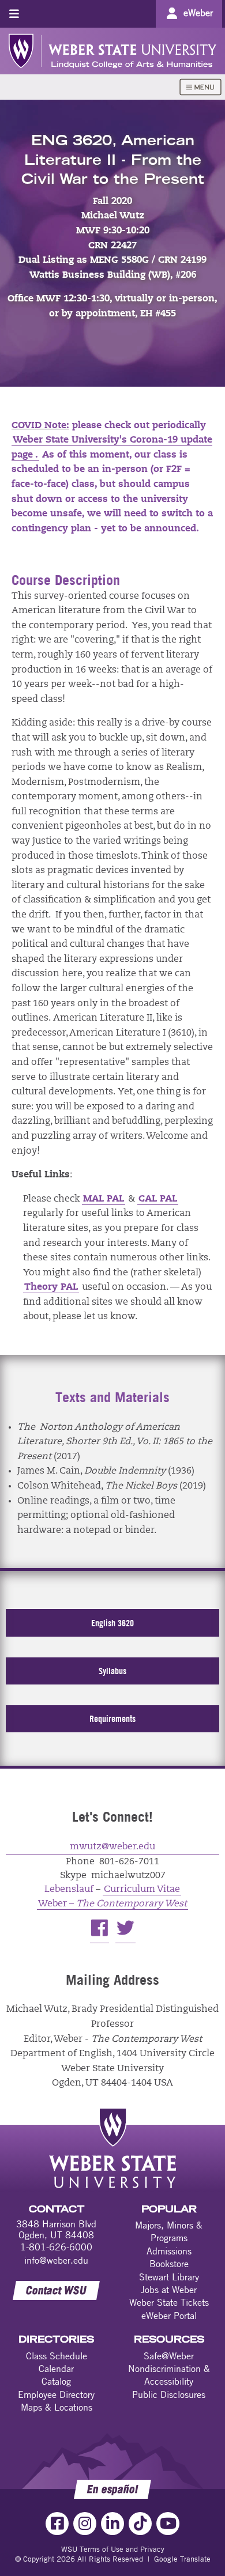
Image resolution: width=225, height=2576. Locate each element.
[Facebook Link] (57, 2524)
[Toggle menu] (14, 14)
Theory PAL (51, 1287)
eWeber (198, 13)
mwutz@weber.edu (112, 1847)
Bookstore (169, 2264)
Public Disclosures (169, 2394)
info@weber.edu (56, 2260)
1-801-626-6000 (56, 2247)
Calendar (56, 2369)
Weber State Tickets (169, 2302)
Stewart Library (169, 2277)
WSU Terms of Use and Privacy (113, 2549)
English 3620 (112, 1623)
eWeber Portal (169, 2316)
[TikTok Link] (140, 2524)
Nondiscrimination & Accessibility (169, 2375)
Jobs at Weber (169, 2290)
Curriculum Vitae (142, 1890)
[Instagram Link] (85, 2524)
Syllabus (112, 1671)
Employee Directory (56, 2394)
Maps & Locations (57, 2407)
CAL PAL (158, 1199)
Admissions (169, 2251)
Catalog (56, 2381)
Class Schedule (57, 2356)
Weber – (112, 1904)
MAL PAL (104, 1199)
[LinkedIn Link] (112, 2524)
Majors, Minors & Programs (169, 2231)
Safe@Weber (169, 2356)
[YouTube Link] (168, 2524)
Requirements (112, 1718)
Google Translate (182, 2559)
